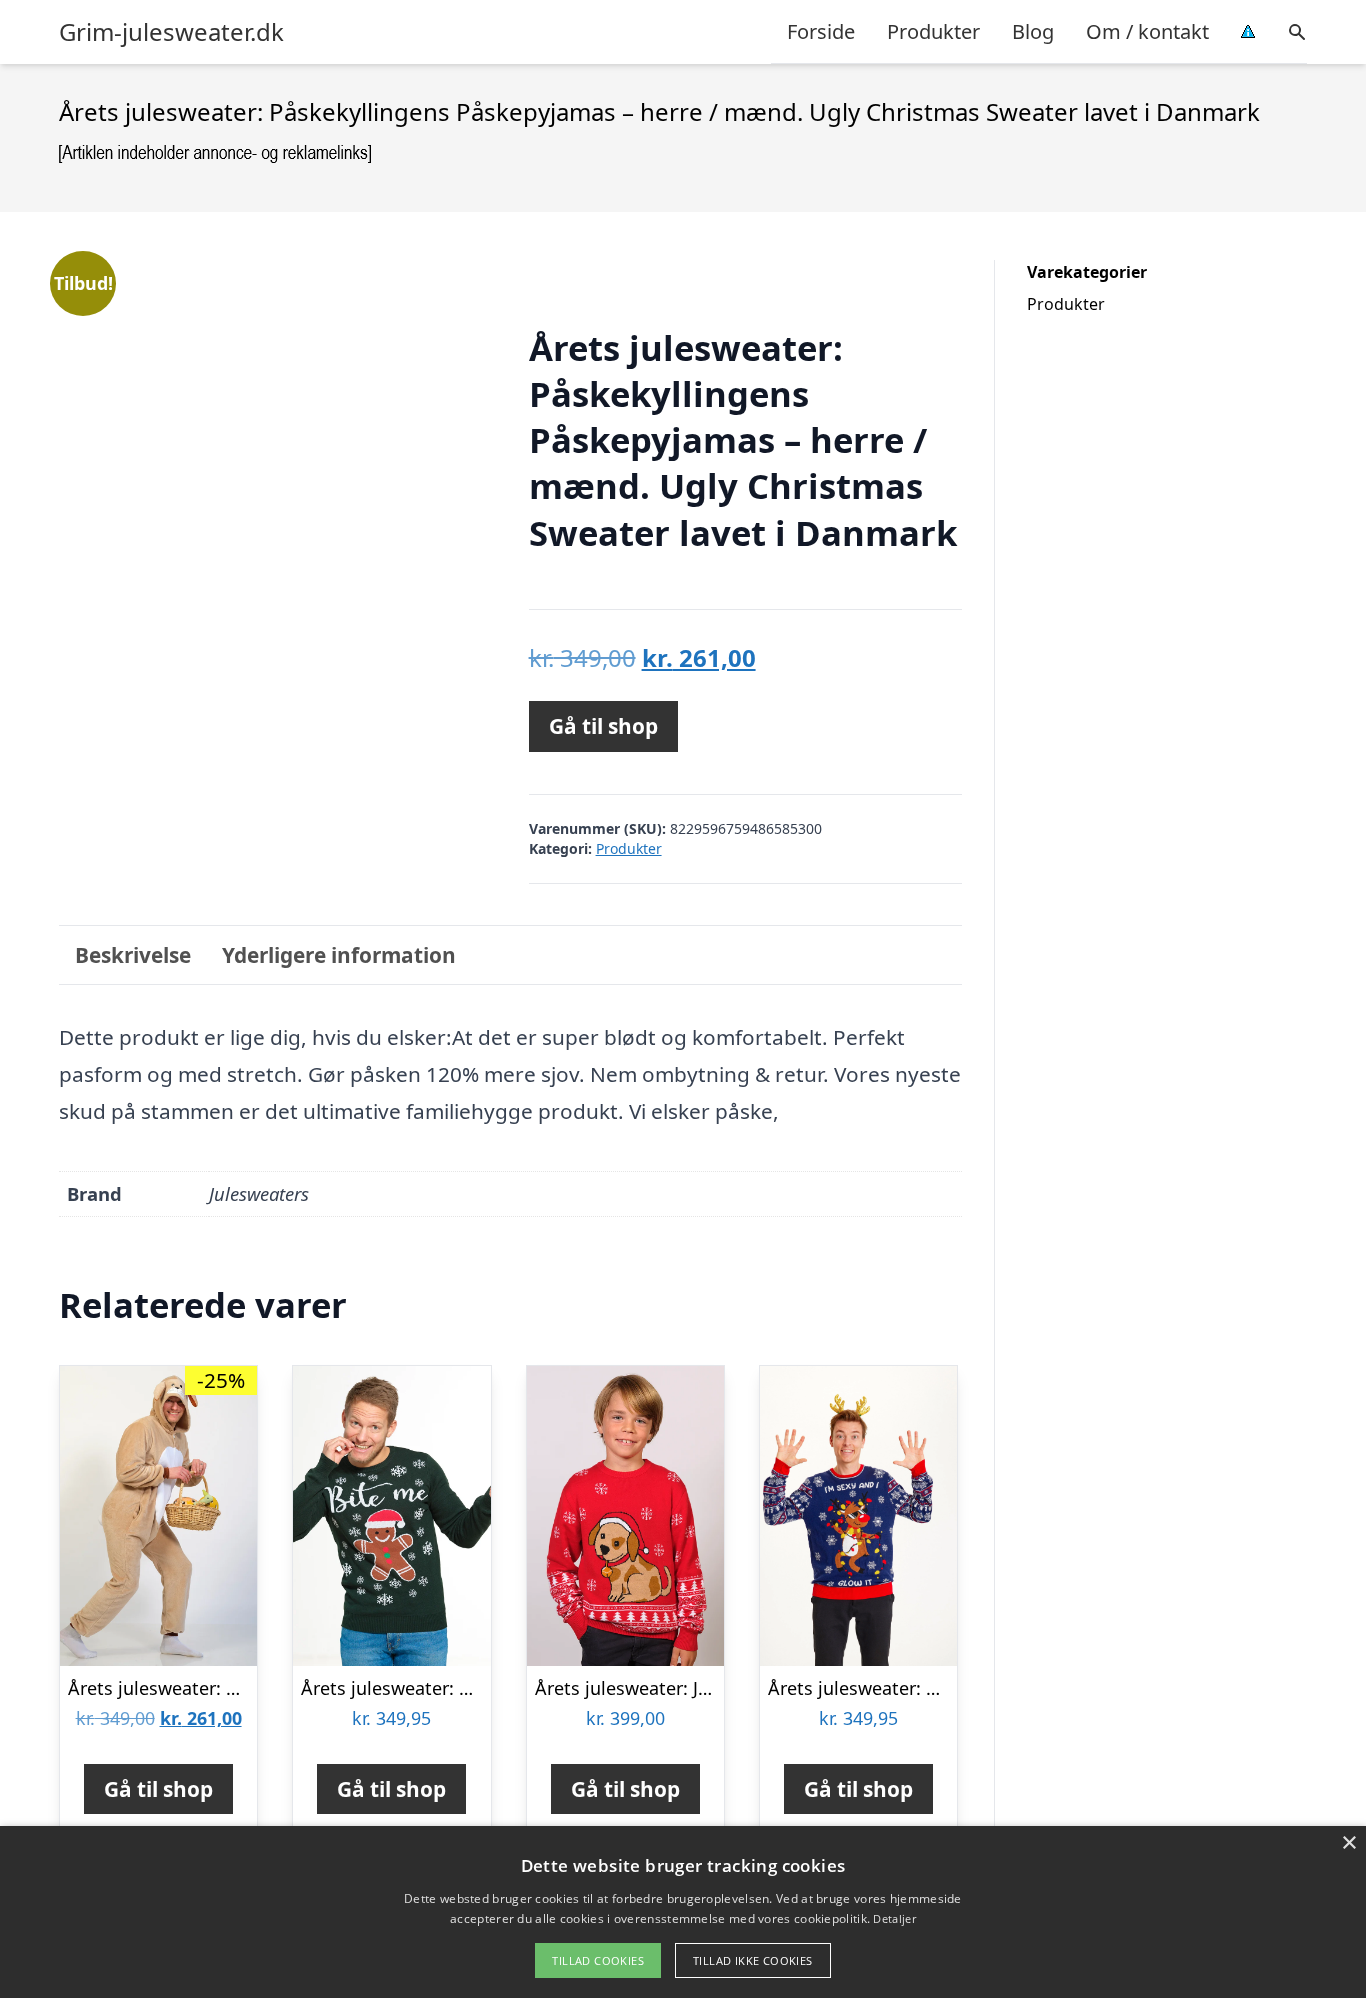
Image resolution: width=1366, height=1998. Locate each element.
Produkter (933, 31)
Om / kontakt (1147, 31)
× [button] (1348, 1843)
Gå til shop (603, 726)
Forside (821, 31)
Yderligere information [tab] (339, 955)
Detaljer (894, 1918)
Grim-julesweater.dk (171, 32)
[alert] (683, 1912)
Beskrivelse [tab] (133, 955)
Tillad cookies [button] (598, 1960)
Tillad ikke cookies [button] (753, 1960)
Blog (1033, 31)
